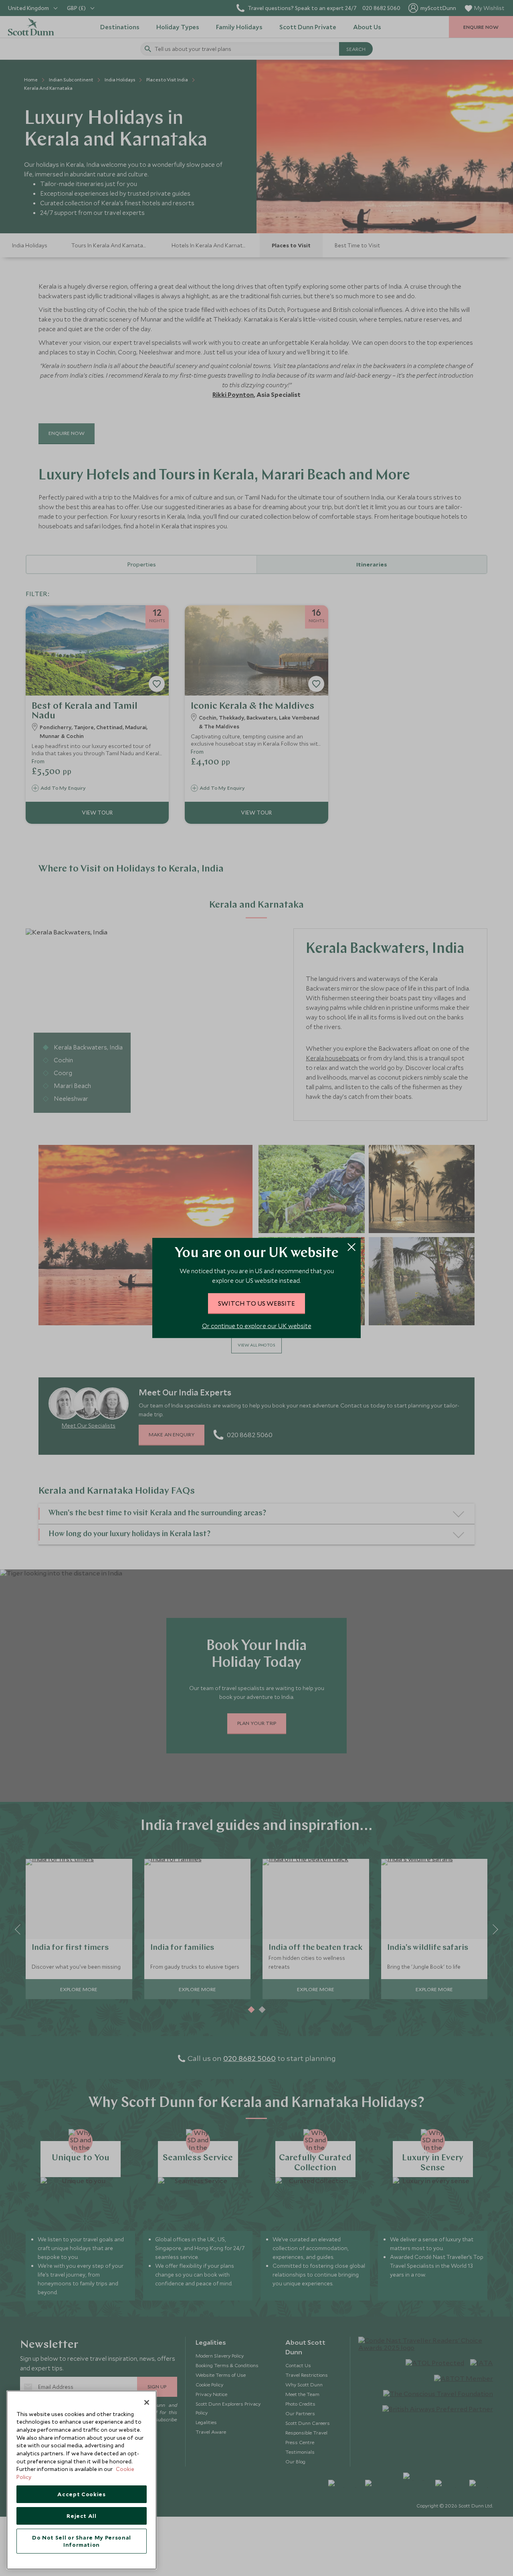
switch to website (256, 1303)
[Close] (147, 2402)
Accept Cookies (81, 2494)
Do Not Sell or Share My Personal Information (82, 2541)
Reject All (82, 2516)
